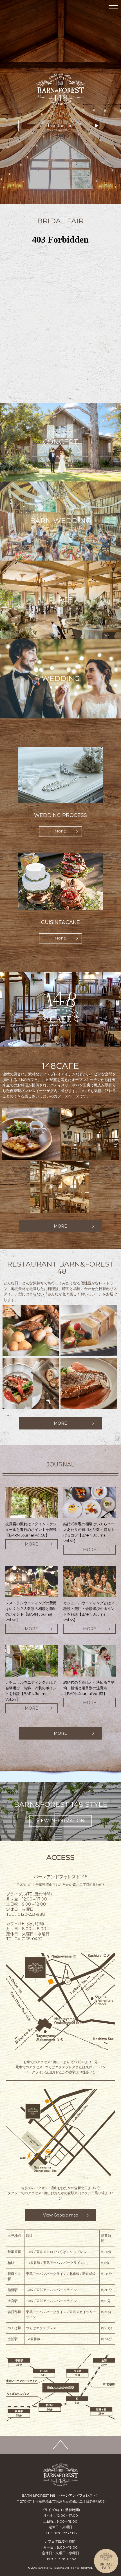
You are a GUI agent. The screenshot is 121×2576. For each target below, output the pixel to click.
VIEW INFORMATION (60, 1821)
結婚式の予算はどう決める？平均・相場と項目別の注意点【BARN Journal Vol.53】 (89, 1688)
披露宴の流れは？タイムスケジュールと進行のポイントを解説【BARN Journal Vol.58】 (31, 1529)
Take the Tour (61, 126)
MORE (60, 831)
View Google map (61, 2215)
